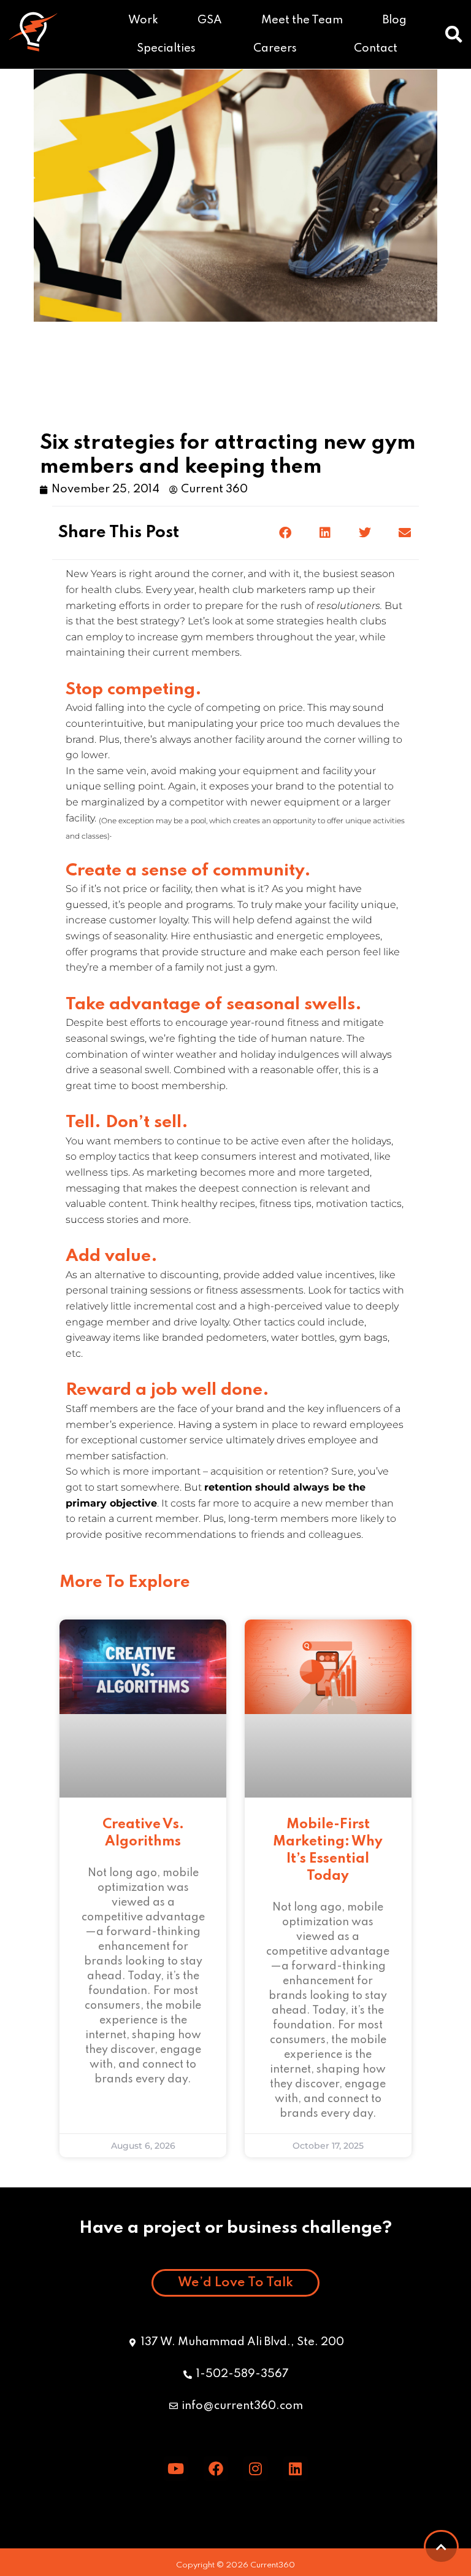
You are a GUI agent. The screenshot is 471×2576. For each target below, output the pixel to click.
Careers (275, 48)
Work (143, 20)
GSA (210, 20)
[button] (454, 34)
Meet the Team (302, 20)
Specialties (166, 48)
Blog (395, 20)
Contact (376, 48)
